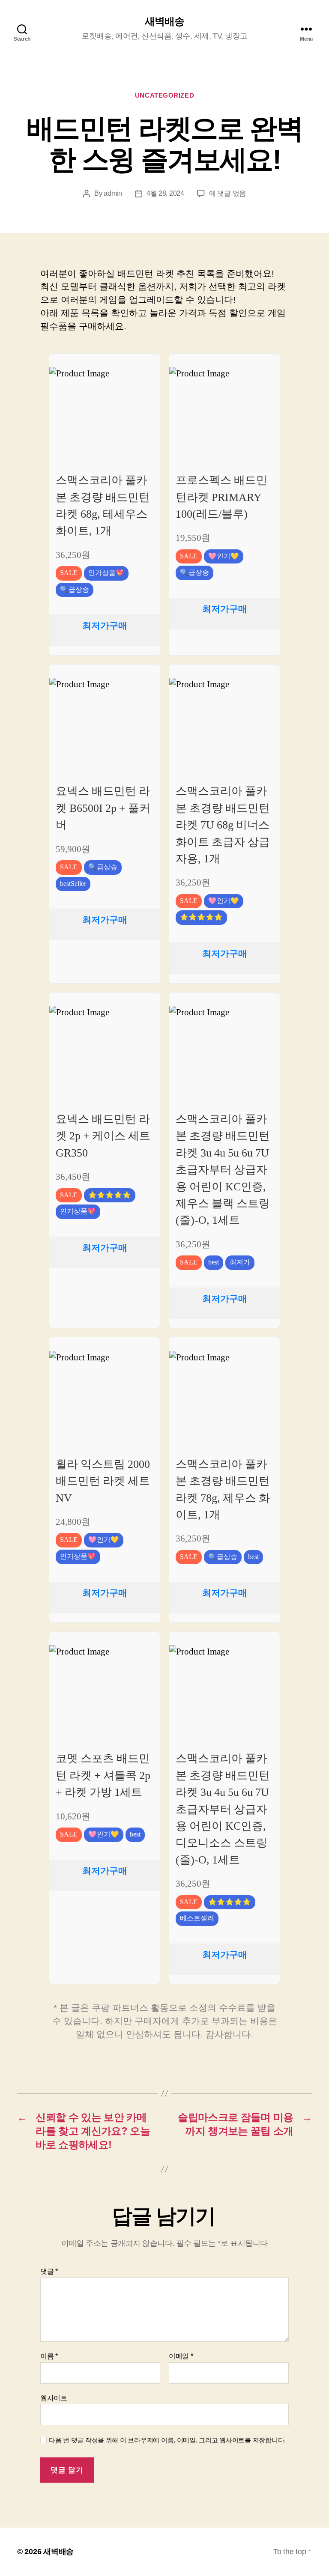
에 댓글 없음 (227, 193)
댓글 (49, 2271)
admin (113, 193)
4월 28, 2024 (165, 193)
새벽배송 (164, 21)
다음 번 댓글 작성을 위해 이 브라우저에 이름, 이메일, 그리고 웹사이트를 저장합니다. (167, 2440)
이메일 (181, 2356)
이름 (49, 2356)
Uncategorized (164, 95)
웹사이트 (54, 2398)
